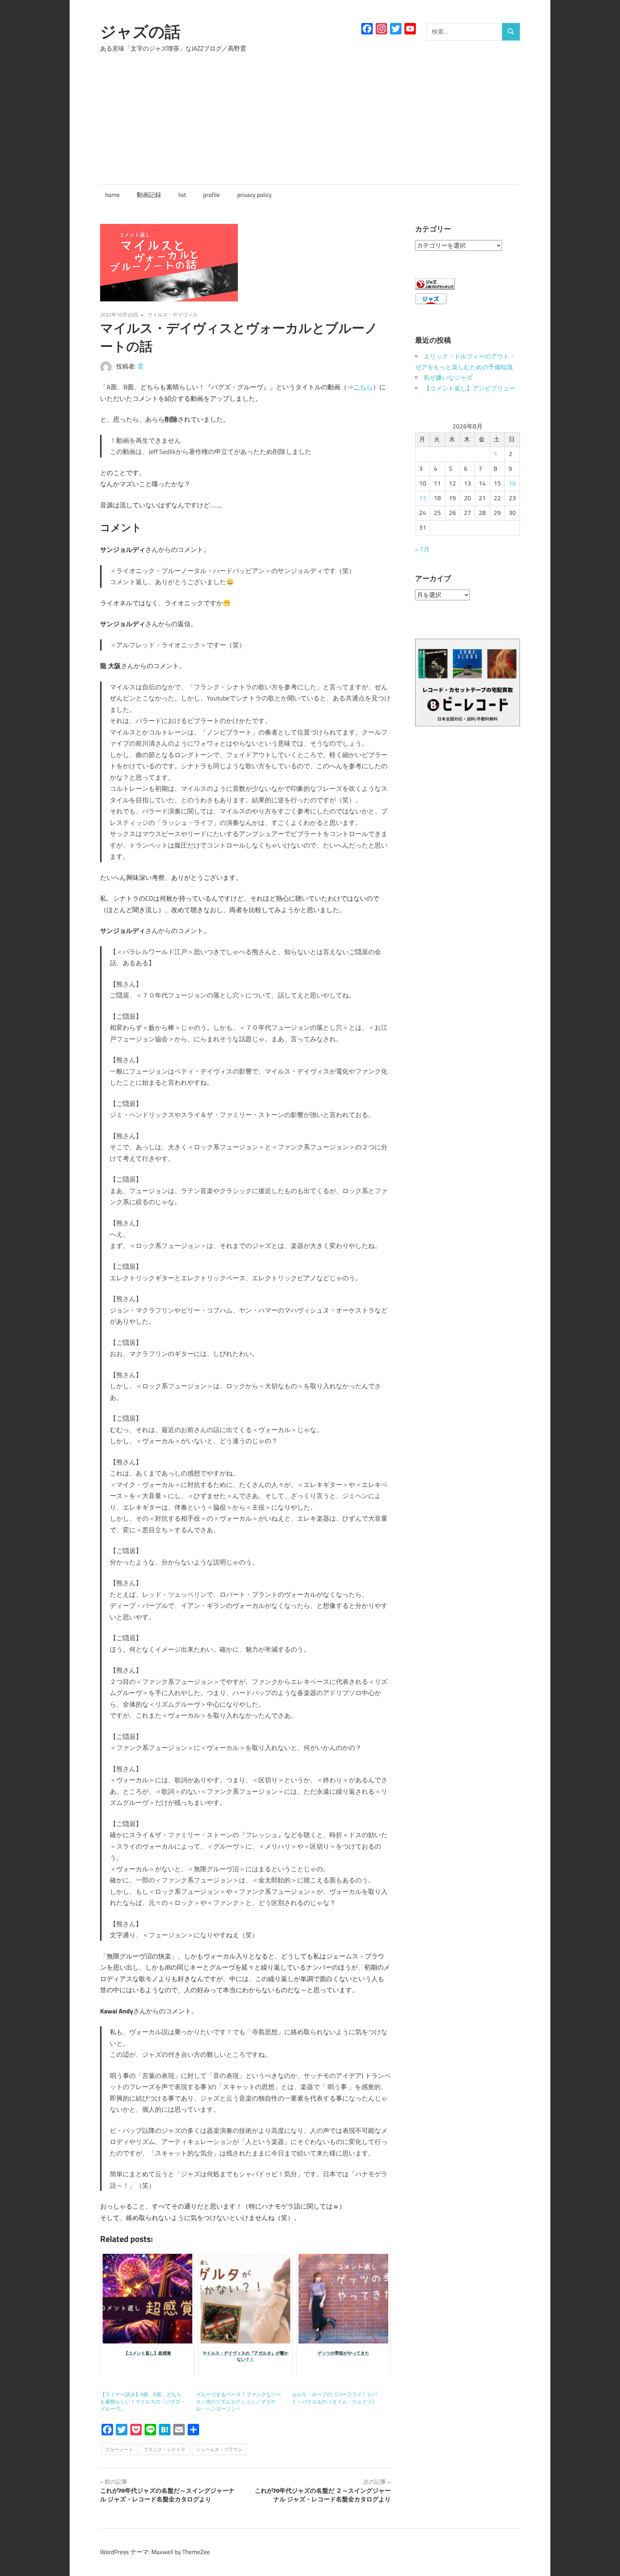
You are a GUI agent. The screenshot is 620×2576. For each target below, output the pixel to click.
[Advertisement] (310, 112)
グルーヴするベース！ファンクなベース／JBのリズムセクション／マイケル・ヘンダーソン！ (239, 2401)
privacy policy (254, 195)
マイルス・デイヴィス (173, 315)
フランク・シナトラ (165, 2449)
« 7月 (422, 549)
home (112, 195)
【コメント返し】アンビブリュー (469, 388)
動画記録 (149, 195)
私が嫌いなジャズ (448, 377)
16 (512, 483)
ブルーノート (119, 2449)
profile (212, 195)
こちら (363, 387)
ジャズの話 (140, 32)
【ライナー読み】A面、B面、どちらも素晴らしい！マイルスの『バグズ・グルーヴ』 (143, 2401)
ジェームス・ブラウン (219, 2449)
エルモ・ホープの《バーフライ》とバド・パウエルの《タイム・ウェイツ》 (334, 2398)
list (182, 195)
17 (423, 498)
